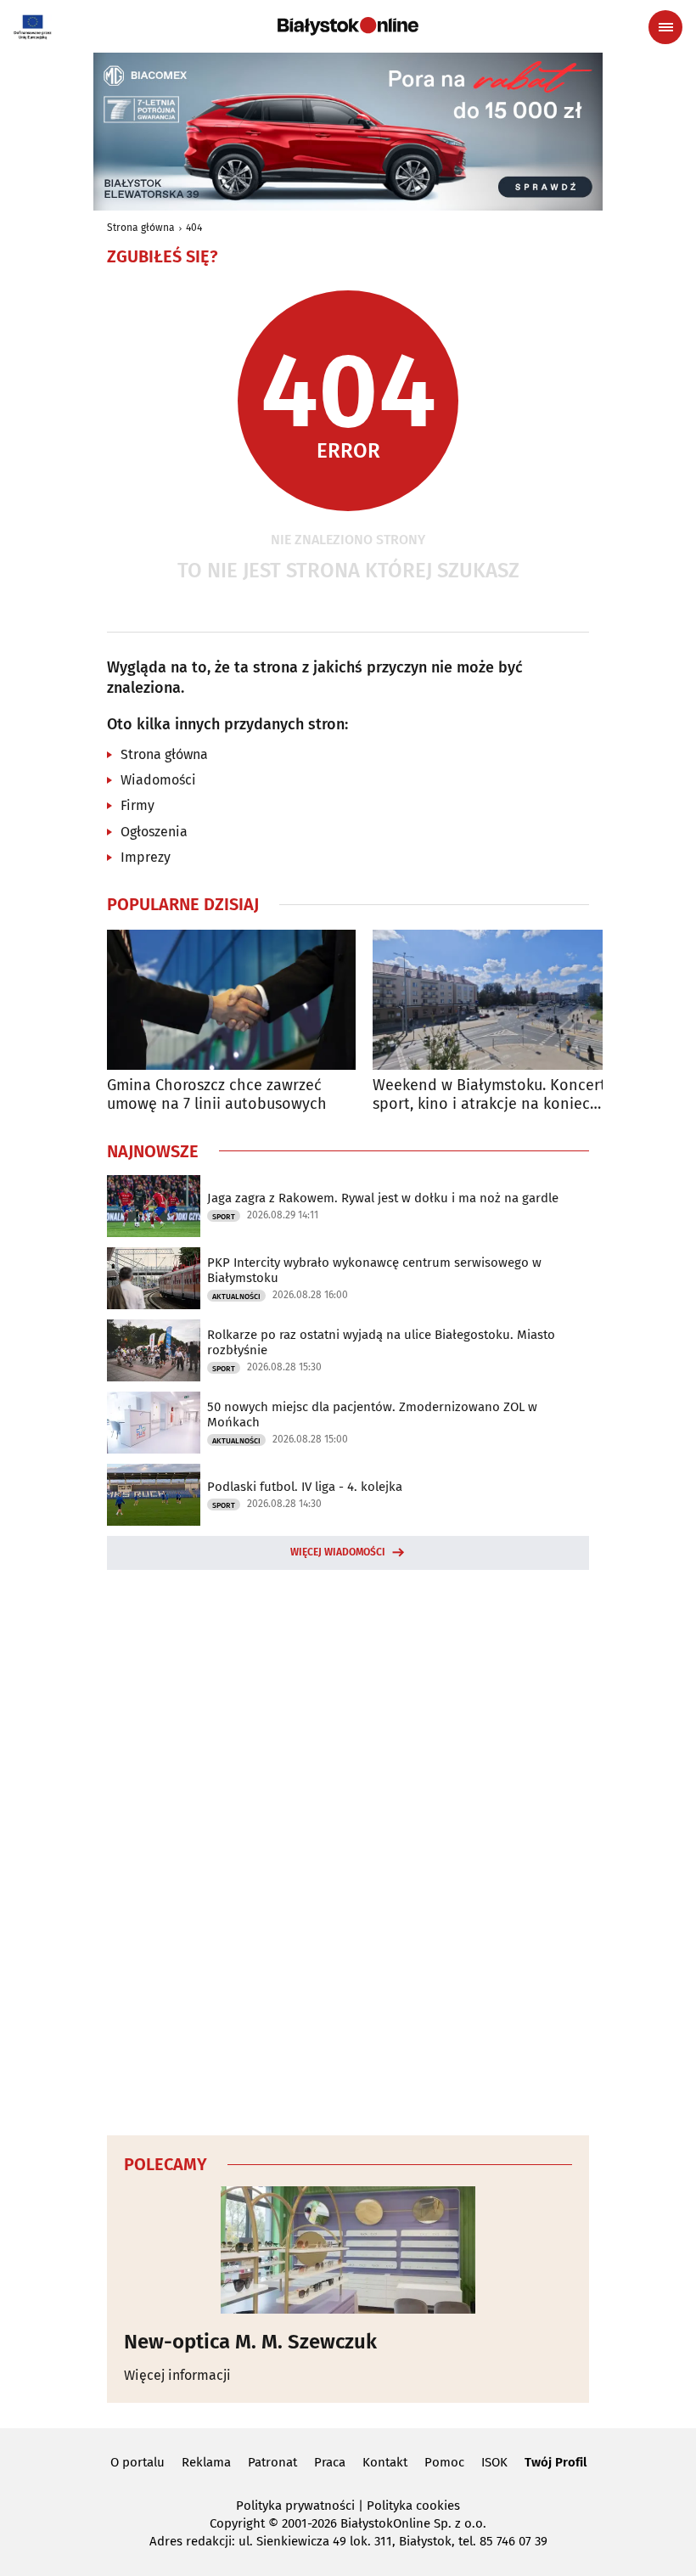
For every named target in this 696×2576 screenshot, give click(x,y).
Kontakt (385, 2462)
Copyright (237, 2523)
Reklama (206, 2462)
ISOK (494, 2462)
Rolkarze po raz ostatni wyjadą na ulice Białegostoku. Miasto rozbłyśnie (381, 1342)
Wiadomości (158, 780)
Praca (330, 2462)
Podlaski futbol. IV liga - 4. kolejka (305, 1487)
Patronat (272, 2462)
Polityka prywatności (295, 2506)
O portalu (138, 2462)
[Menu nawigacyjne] (665, 27)
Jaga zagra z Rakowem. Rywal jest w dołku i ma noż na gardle (383, 1198)
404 (194, 228)
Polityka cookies (413, 2506)
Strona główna (141, 228)
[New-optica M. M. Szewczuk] (348, 2250)
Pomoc (444, 2462)
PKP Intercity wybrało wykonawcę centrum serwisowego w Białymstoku (374, 1270)
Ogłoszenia (154, 832)
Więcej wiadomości (338, 1552)
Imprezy (146, 857)
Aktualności (236, 1296)
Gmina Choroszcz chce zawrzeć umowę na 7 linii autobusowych (217, 1095)
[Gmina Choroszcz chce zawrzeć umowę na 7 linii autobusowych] (231, 1000)
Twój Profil (556, 2462)
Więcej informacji (177, 2375)
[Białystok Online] (348, 26)
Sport (224, 1217)
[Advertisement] (348, 1850)
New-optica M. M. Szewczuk (250, 2342)
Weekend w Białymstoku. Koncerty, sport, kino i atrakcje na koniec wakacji (494, 1095)
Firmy (138, 805)
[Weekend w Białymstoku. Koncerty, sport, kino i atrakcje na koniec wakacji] (497, 1000)
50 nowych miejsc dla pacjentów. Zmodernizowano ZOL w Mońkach (372, 1415)
